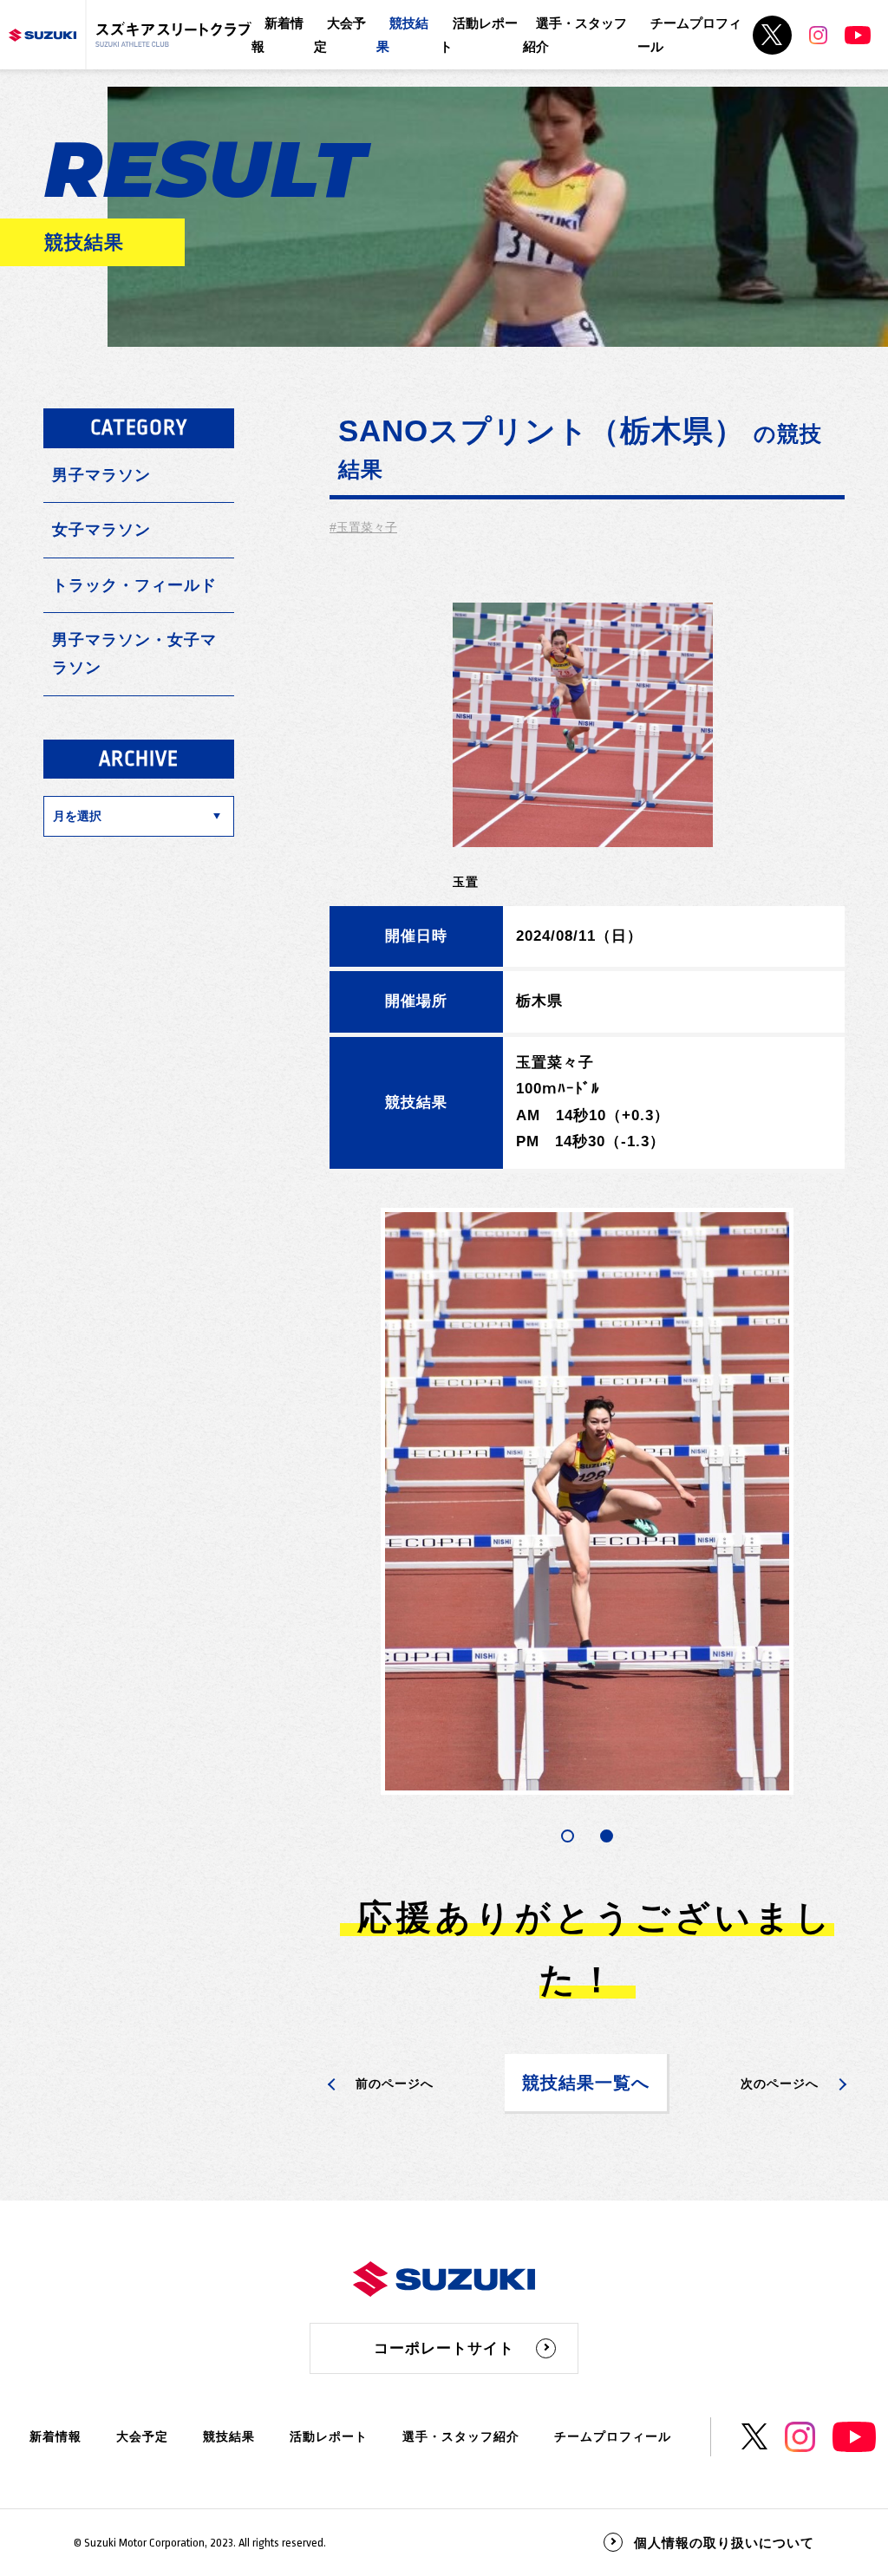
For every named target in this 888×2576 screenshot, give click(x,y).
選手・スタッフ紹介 (461, 2436)
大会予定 (142, 2436)
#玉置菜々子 (363, 527)
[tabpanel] (587, 1501)
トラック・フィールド (134, 585)
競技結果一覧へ (586, 2083)
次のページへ (780, 2084)
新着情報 (55, 2436)
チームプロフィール (613, 2436)
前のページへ (395, 2084)
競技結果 (229, 2436)
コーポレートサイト (444, 2348)
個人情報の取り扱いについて (724, 2543)
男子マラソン (101, 475)
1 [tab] (568, 1836)
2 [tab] (607, 1836)
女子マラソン (101, 530)
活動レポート (329, 2436)
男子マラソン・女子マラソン (134, 654)
